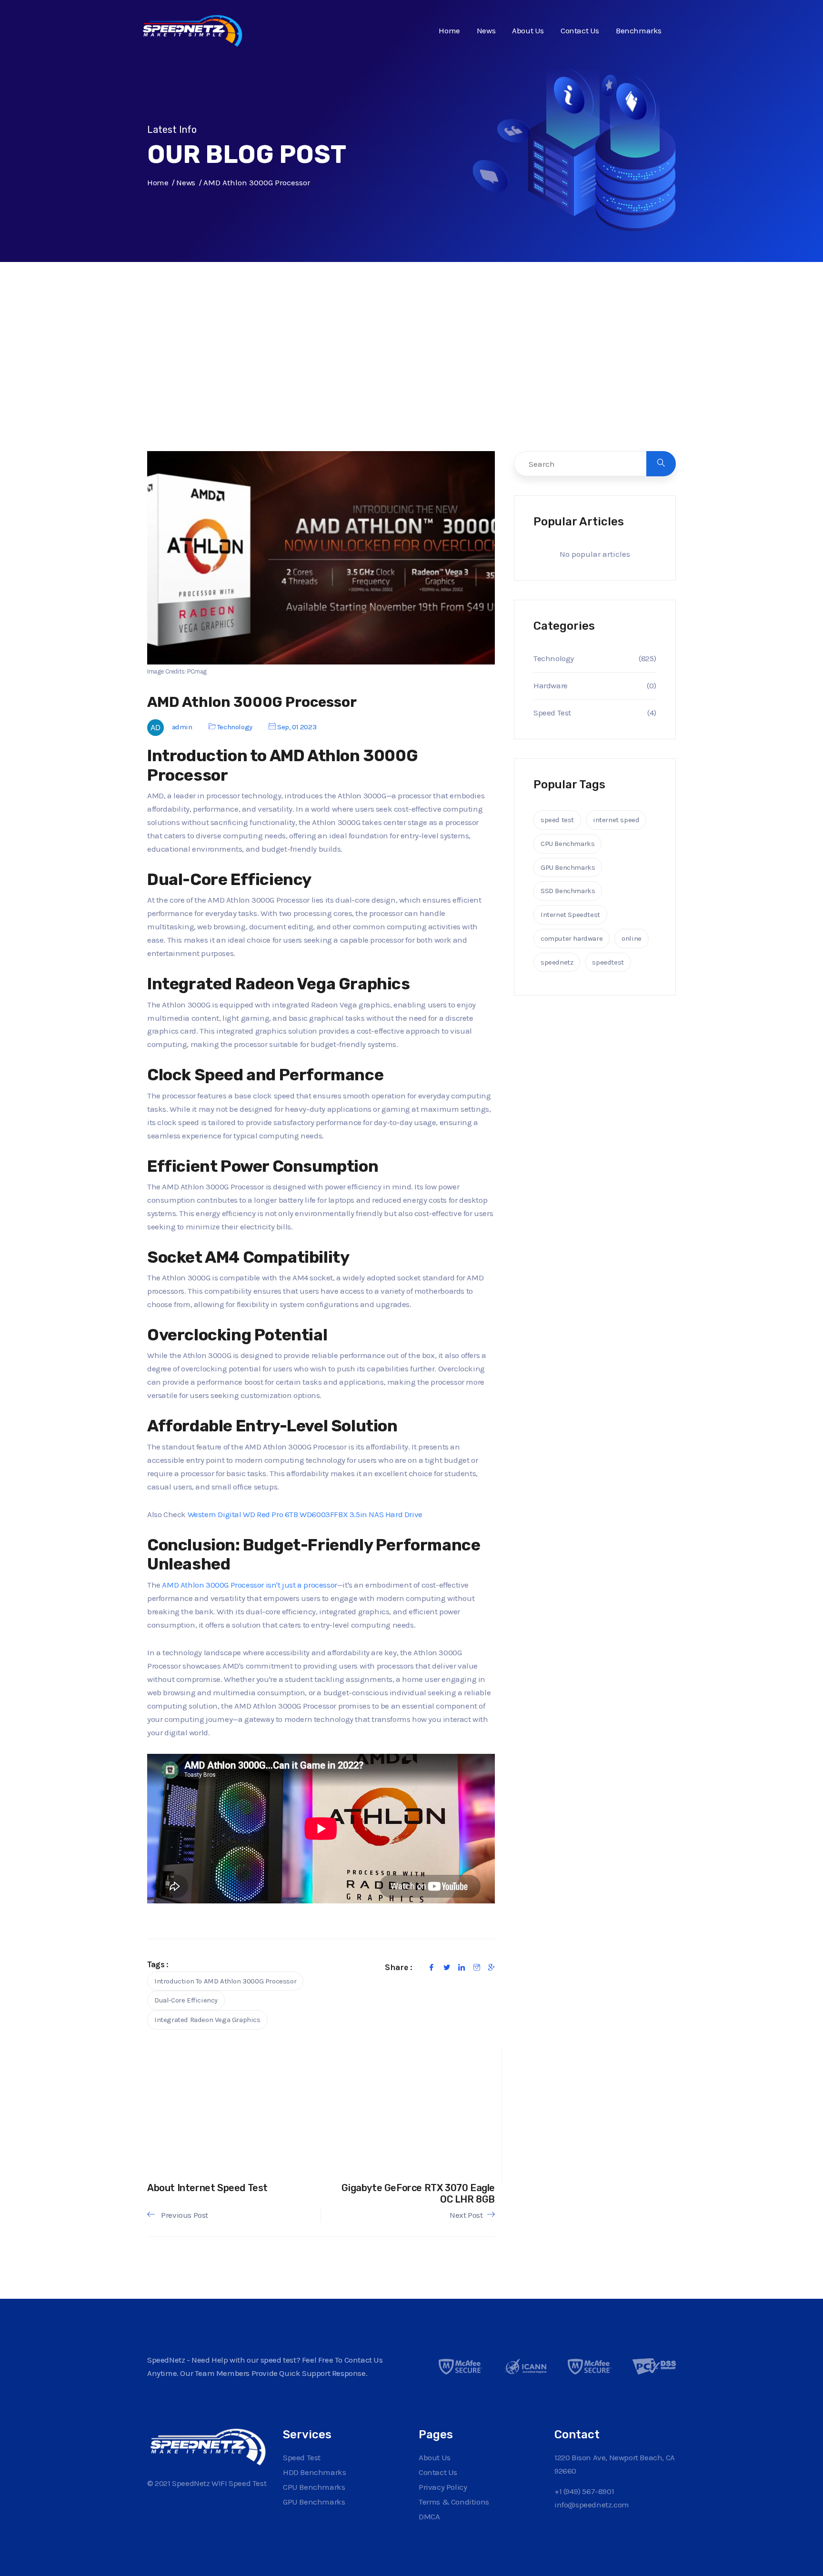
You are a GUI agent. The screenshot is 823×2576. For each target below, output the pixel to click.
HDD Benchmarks (314, 2472)
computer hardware (572, 938)
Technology (235, 727)
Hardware (551, 685)
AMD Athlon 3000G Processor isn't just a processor (249, 1585)
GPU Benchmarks (568, 867)
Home (449, 30)
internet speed (616, 820)
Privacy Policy (443, 2487)
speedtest (608, 962)
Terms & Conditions (454, 2502)
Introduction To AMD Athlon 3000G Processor (225, 1981)
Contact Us (580, 30)
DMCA (429, 2516)
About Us (528, 30)
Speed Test (552, 713)
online (632, 938)
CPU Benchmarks (567, 844)
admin (182, 727)
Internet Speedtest (570, 915)
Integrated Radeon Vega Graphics (207, 2020)
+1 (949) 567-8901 (584, 2491)
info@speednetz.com (592, 2505)
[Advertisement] (411, 376)
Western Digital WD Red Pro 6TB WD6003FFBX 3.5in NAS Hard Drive (305, 1514)
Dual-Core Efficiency (186, 2000)
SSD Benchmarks (568, 891)
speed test (557, 820)
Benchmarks (639, 30)
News (486, 30)
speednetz (557, 962)
